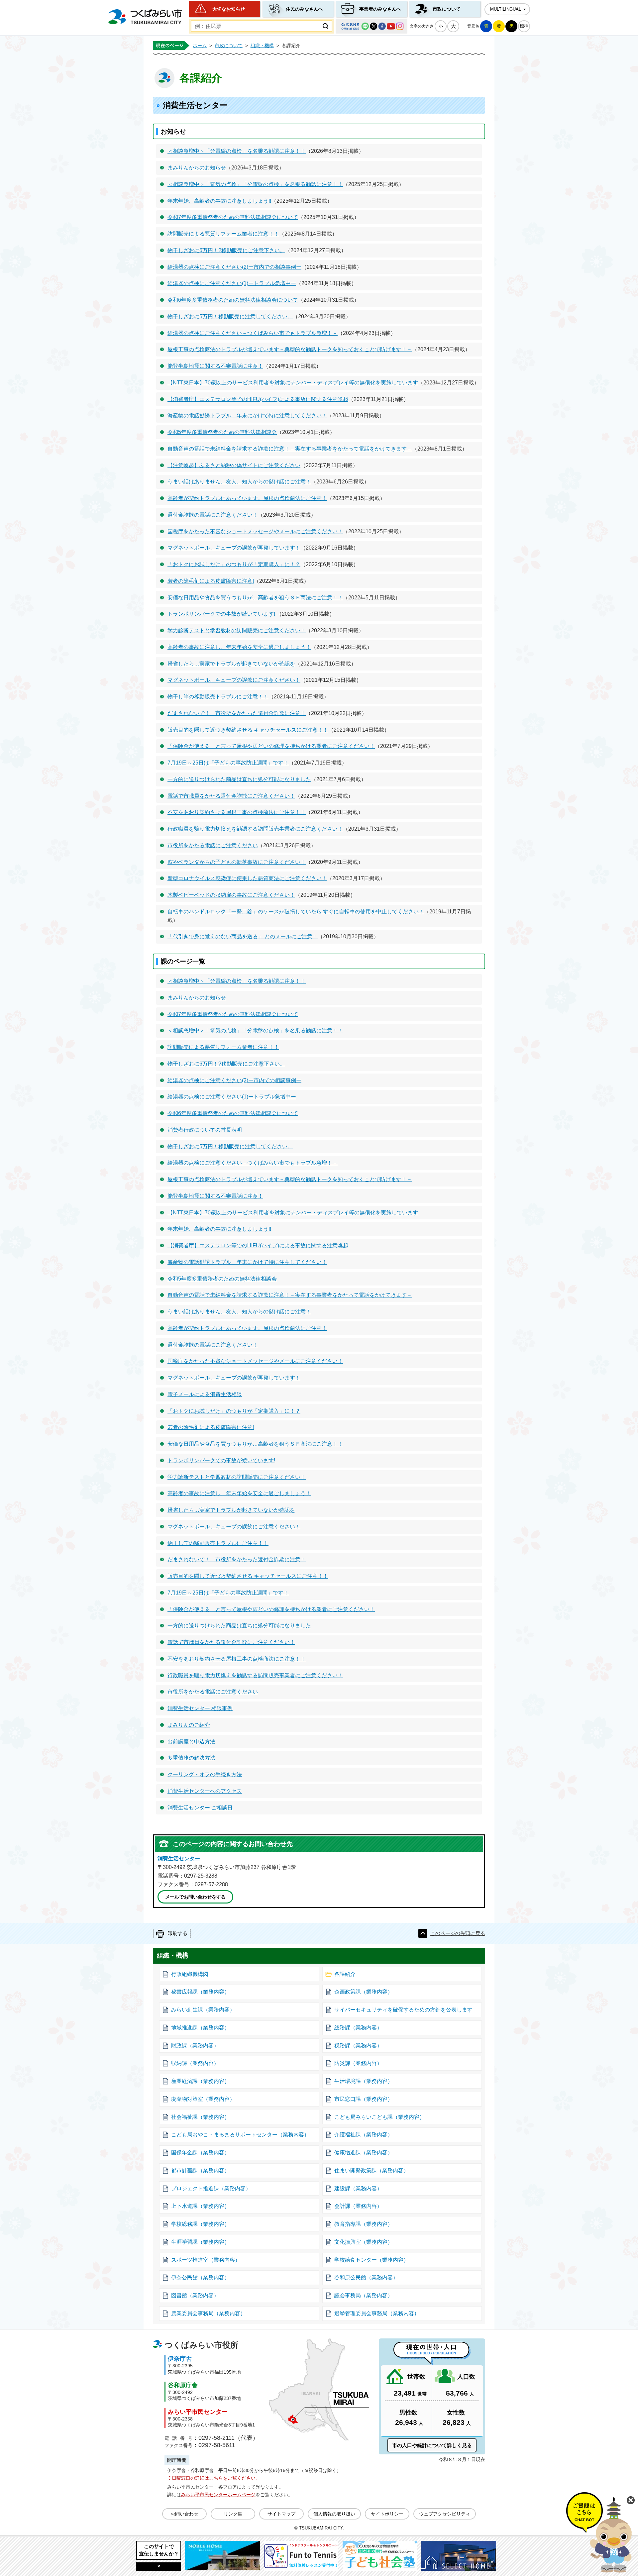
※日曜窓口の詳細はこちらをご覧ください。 (214, 2478)
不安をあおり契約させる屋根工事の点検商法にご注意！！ (237, 812)
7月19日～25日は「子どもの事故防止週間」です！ (228, 763)
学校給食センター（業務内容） (372, 2260)
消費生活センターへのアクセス (205, 1791)
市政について (447, 9)
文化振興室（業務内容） (364, 2242)
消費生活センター (179, 1858)
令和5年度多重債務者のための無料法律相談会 (222, 432)
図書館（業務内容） (195, 2295)
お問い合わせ (184, 2514)
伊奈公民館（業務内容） (200, 2277)
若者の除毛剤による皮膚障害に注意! (211, 581)
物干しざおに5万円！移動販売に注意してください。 (230, 316)
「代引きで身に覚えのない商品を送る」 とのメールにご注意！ (243, 936)
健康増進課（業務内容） (364, 2153)
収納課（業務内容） (195, 2063)
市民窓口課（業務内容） (364, 2099)
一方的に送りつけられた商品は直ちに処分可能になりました (239, 779)
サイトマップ (281, 2514)
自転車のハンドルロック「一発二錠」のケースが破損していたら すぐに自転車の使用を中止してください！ (296, 912)
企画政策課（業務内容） (364, 1992)
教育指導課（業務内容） (364, 2224)
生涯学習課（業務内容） (200, 2242)
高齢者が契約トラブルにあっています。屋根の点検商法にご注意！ (247, 498)
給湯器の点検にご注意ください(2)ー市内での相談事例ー (234, 267)
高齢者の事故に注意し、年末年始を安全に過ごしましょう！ (239, 647)
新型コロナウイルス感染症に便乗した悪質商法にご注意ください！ (247, 878)
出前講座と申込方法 (191, 1742)
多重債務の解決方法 (191, 1758)
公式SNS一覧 (372, 26)
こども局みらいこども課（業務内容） (379, 2117)
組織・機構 (262, 46)
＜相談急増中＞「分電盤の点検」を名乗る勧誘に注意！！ (237, 151)
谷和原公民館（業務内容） (366, 2277)
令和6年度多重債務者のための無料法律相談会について (233, 300)
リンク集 (233, 2514)
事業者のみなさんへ (380, 9)
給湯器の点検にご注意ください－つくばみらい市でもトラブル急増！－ (253, 333)
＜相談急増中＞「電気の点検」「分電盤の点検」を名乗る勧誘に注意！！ (255, 184)
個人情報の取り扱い (334, 2514)
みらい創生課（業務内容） (203, 2010)
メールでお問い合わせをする (195, 1897)
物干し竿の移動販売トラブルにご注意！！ (218, 697)
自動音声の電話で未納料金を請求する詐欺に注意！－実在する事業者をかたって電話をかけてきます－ (290, 449)
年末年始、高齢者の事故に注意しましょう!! (219, 201)
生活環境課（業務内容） (364, 2081)
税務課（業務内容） (358, 2046)
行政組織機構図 (190, 1974)
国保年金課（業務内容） (200, 2153)
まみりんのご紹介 (189, 1725)
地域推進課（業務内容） (200, 2028)
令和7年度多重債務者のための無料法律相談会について (233, 217)
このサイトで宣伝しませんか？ (159, 2550)
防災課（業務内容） (358, 2063)
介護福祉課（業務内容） (364, 2135)
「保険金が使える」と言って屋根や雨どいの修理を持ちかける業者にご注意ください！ (271, 746)
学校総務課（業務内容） (200, 2224)
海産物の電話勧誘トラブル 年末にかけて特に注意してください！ (247, 415)
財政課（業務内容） (195, 2046)
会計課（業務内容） (358, 2206)
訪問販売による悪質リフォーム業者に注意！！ (223, 234)
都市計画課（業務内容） (200, 2170)
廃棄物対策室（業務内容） (203, 2099)
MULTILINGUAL (506, 9)
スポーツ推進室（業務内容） (206, 2260)
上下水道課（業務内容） (200, 2206)
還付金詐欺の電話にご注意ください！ (213, 515)
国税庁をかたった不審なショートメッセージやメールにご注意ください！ (255, 531)
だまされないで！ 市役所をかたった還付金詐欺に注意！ (237, 713)
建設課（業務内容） (358, 2188)
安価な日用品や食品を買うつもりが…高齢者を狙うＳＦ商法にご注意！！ (255, 598)
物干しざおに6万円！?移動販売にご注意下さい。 (226, 250)
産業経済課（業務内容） (200, 2081)
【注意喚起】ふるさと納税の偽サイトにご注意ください (234, 465)
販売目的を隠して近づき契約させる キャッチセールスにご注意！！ (248, 730)
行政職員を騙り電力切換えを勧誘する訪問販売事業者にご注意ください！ (255, 829)
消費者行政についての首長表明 (205, 1130)
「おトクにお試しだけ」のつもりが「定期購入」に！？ (234, 564)
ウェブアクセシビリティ (445, 2514)
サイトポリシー (387, 2514)
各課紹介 (345, 1974)
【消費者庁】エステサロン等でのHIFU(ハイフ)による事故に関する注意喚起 (258, 399)
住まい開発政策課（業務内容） (372, 2170)
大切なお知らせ (229, 9)
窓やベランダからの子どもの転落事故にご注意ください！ (237, 862)
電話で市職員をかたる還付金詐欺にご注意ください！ (231, 796)
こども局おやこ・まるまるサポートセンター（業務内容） (240, 2135)
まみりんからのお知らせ (197, 168)
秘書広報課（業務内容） (200, 1992)
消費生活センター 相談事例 (200, 1708)
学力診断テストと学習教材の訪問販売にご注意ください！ (237, 630)
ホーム (200, 46)
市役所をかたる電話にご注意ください (213, 845)
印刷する (177, 1933)
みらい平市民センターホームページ (218, 2495)
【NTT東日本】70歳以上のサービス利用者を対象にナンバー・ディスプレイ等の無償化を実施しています (293, 383)
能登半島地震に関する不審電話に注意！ (215, 366)
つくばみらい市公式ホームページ (145, 17)
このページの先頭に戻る (458, 1933)
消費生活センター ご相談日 (200, 1808)
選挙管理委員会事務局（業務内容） (377, 2313)
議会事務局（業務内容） (364, 2295)
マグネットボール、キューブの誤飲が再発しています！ (234, 548)
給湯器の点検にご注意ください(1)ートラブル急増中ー (232, 283)
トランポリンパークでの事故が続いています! (222, 614)
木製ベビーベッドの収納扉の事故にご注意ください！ (231, 895)
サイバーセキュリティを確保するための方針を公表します (403, 2010)
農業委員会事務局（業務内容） (208, 2313)
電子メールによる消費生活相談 (205, 1394)
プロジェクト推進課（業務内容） (211, 2188)
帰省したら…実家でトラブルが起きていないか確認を (231, 664)
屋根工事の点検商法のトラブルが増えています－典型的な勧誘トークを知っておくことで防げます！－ (290, 349)
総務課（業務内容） (358, 2028)
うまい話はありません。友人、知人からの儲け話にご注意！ (239, 482)
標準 (524, 26)
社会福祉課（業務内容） (200, 2117)
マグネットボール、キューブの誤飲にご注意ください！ (234, 680)
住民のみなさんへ (304, 9)
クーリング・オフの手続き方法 (205, 1774)
